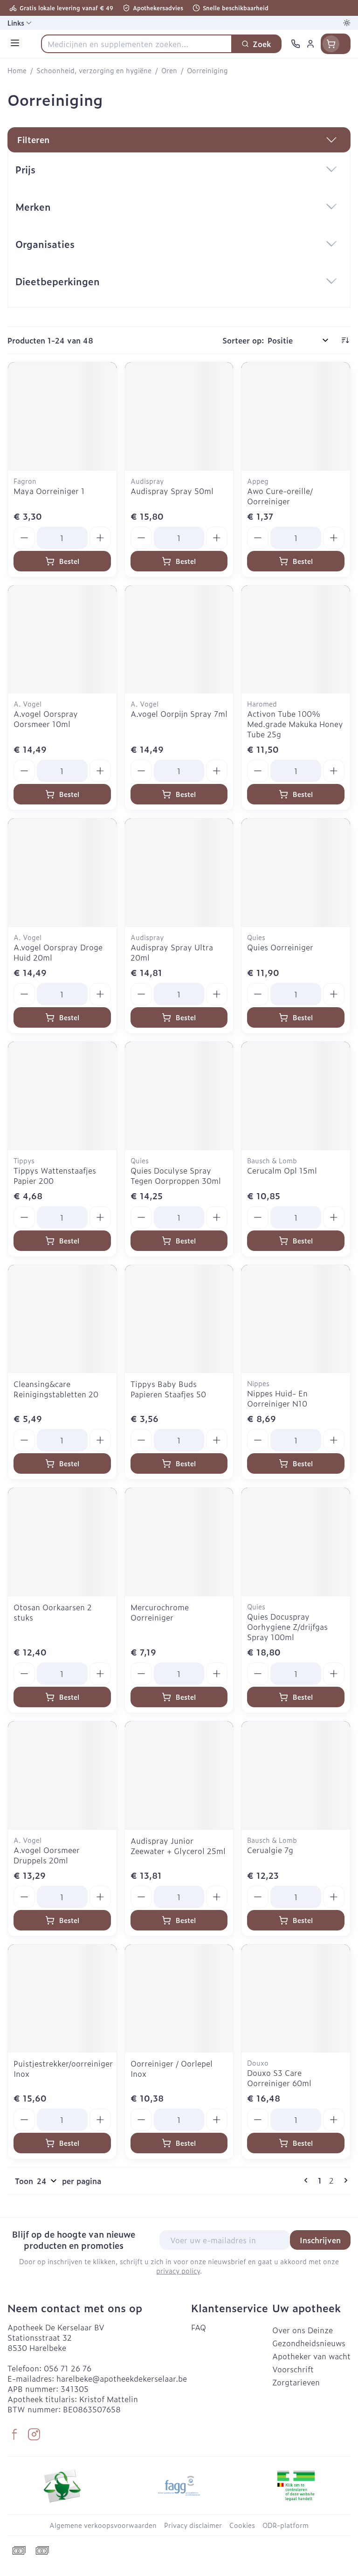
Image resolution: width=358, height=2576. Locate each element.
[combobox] (137, 44)
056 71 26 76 (68, 2368)
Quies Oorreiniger (280, 947)
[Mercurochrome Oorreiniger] (179, 1542)
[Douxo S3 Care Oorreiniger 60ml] (296, 1999)
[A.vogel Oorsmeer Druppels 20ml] (62, 1776)
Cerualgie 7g (270, 1850)
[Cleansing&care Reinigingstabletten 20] (62, 1319)
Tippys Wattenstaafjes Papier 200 (55, 1175)
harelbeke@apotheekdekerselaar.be (122, 2378)
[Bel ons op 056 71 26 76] (296, 44)
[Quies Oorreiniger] (296, 873)
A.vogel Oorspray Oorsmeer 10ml (46, 719)
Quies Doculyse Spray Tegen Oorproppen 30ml (176, 1175)
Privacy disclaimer (193, 2525)
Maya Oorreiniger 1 (49, 491)
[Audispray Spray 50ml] (179, 416)
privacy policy (178, 2270)
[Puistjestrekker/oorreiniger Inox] (62, 1999)
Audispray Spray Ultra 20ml (172, 952)
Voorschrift (293, 2369)
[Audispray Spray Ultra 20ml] (179, 873)
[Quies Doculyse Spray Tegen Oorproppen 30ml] (179, 1096)
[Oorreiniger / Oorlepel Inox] (179, 1999)
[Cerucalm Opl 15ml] (296, 1096)
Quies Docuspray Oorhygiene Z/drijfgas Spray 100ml (287, 1627)
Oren (169, 70)
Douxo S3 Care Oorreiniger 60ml (279, 2078)
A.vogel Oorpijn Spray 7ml (179, 714)
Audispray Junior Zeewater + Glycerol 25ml (178, 1846)
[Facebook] (14, 2434)
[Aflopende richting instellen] (345, 340)
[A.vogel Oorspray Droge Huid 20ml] (62, 873)
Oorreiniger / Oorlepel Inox (172, 2068)
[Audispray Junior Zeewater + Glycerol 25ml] (179, 1776)
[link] (308, 2180)
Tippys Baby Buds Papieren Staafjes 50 (168, 1389)
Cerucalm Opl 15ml (282, 1170)
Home (17, 70)
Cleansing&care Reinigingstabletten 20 (56, 1389)
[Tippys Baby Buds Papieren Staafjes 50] (179, 1319)
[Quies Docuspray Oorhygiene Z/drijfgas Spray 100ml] (296, 1542)
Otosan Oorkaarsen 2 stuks (53, 1612)
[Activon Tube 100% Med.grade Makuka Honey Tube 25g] (296, 640)
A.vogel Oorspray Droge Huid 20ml (58, 952)
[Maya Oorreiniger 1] (62, 416)
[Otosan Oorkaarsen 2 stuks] (62, 1542)
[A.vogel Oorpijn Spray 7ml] (179, 640)
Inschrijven (320, 2240)
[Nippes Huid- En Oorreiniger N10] (296, 1319)
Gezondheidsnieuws (309, 2343)
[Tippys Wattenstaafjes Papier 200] (62, 1096)
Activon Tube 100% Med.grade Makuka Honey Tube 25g (295, 724)
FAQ (199, 2327)
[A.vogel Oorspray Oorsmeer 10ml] (62, 640)
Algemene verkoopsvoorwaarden (103, 2525)
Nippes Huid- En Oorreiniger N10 (277, 1398)
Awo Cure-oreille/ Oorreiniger (280, 496)
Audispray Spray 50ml (172, 491)
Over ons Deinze (303, 2330)
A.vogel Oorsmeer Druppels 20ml (47, 1855)
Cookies (242, 2525)
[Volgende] (344, 2180)
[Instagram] (34, 2434)
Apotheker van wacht (311, 2356)
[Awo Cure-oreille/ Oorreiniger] (296, 416)
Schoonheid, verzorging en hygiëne (94, 70)
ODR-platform (286, 2525)
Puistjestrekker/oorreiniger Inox (63, 2068)
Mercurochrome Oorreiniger (160, 1612)
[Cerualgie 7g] (296, 1776)
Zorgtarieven (296, 2382)
